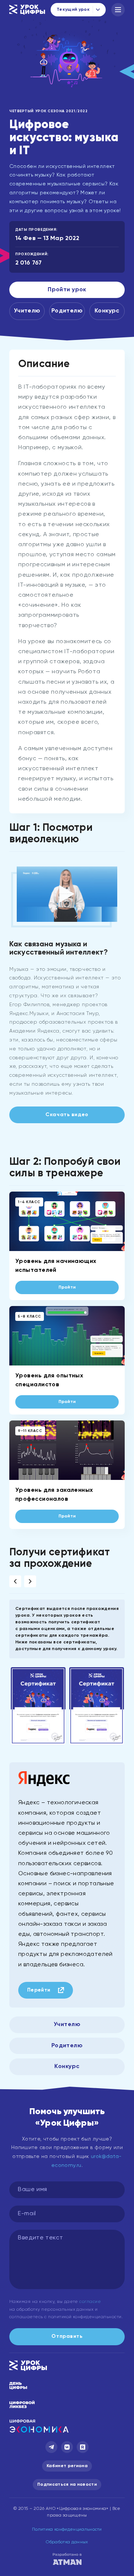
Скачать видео (67, 1115)
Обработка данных (67, 2542)
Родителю (67, 311)
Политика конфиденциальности (67, 2530)
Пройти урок (67, 290)
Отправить (67, 2336)
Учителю (27, 311)
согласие (90, 2302)
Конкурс (107, 311)
